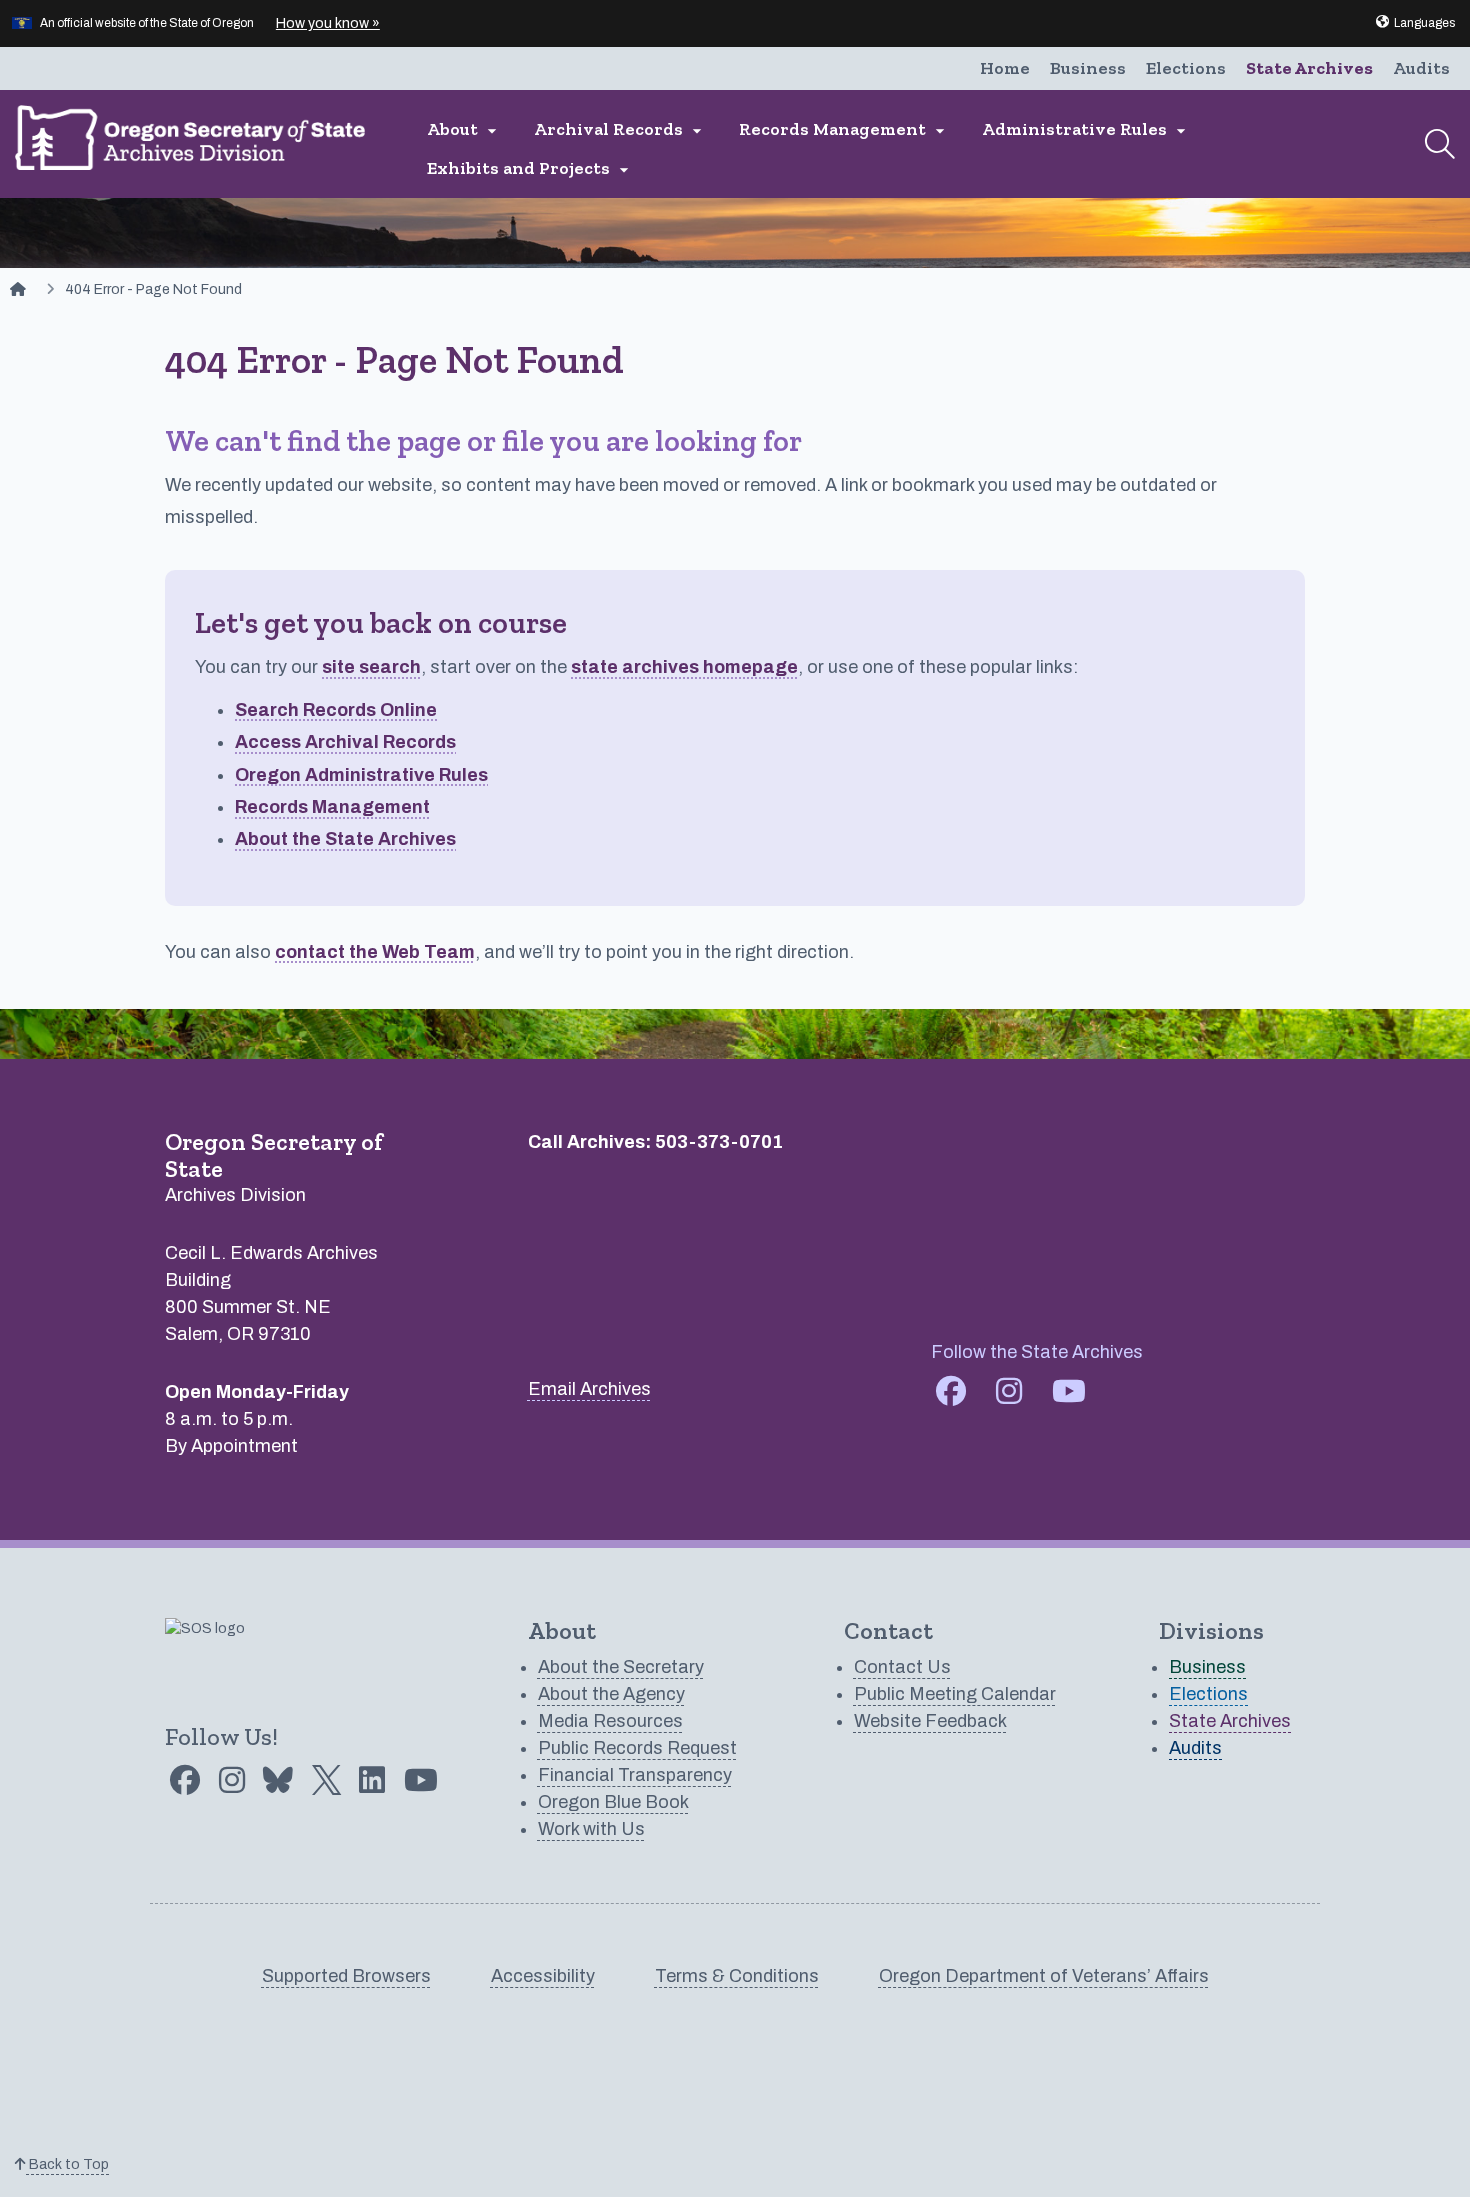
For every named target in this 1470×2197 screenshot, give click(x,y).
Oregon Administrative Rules (361, 775)
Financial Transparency (635, 1775)
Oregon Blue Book (613, 1802)
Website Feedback (930, 1721)
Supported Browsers (346, 1976)
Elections (1186, 68)
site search (371, 667)
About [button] (464, 129)
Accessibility (543, 1976)
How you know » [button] (328, 23)
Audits (1421, 68)
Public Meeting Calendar (955, 1694)
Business (1088, 68)
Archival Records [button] (620, 129)
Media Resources (610, 1721)
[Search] (1440, 144)
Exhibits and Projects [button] (530, 168)
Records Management (332, 807)
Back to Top (67, 2164)
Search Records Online (336, 710)
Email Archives (589, 1389)
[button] (1414, 23)
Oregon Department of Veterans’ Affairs (1044, 1976)
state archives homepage (684, 667)
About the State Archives (345, 839)
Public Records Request (637, 1748)
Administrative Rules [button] (1086, 129)
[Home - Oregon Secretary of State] (18, 289)
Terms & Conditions (737, 1976)
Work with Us (591, 1829)
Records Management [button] (844, 129)
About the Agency (611, 1694)
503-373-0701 (719, 1142)
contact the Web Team (375, 952)
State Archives (1309, 68)
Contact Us (902, 1667)
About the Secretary (621, 1667)
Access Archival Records (345, 742)
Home (1005, 68)
